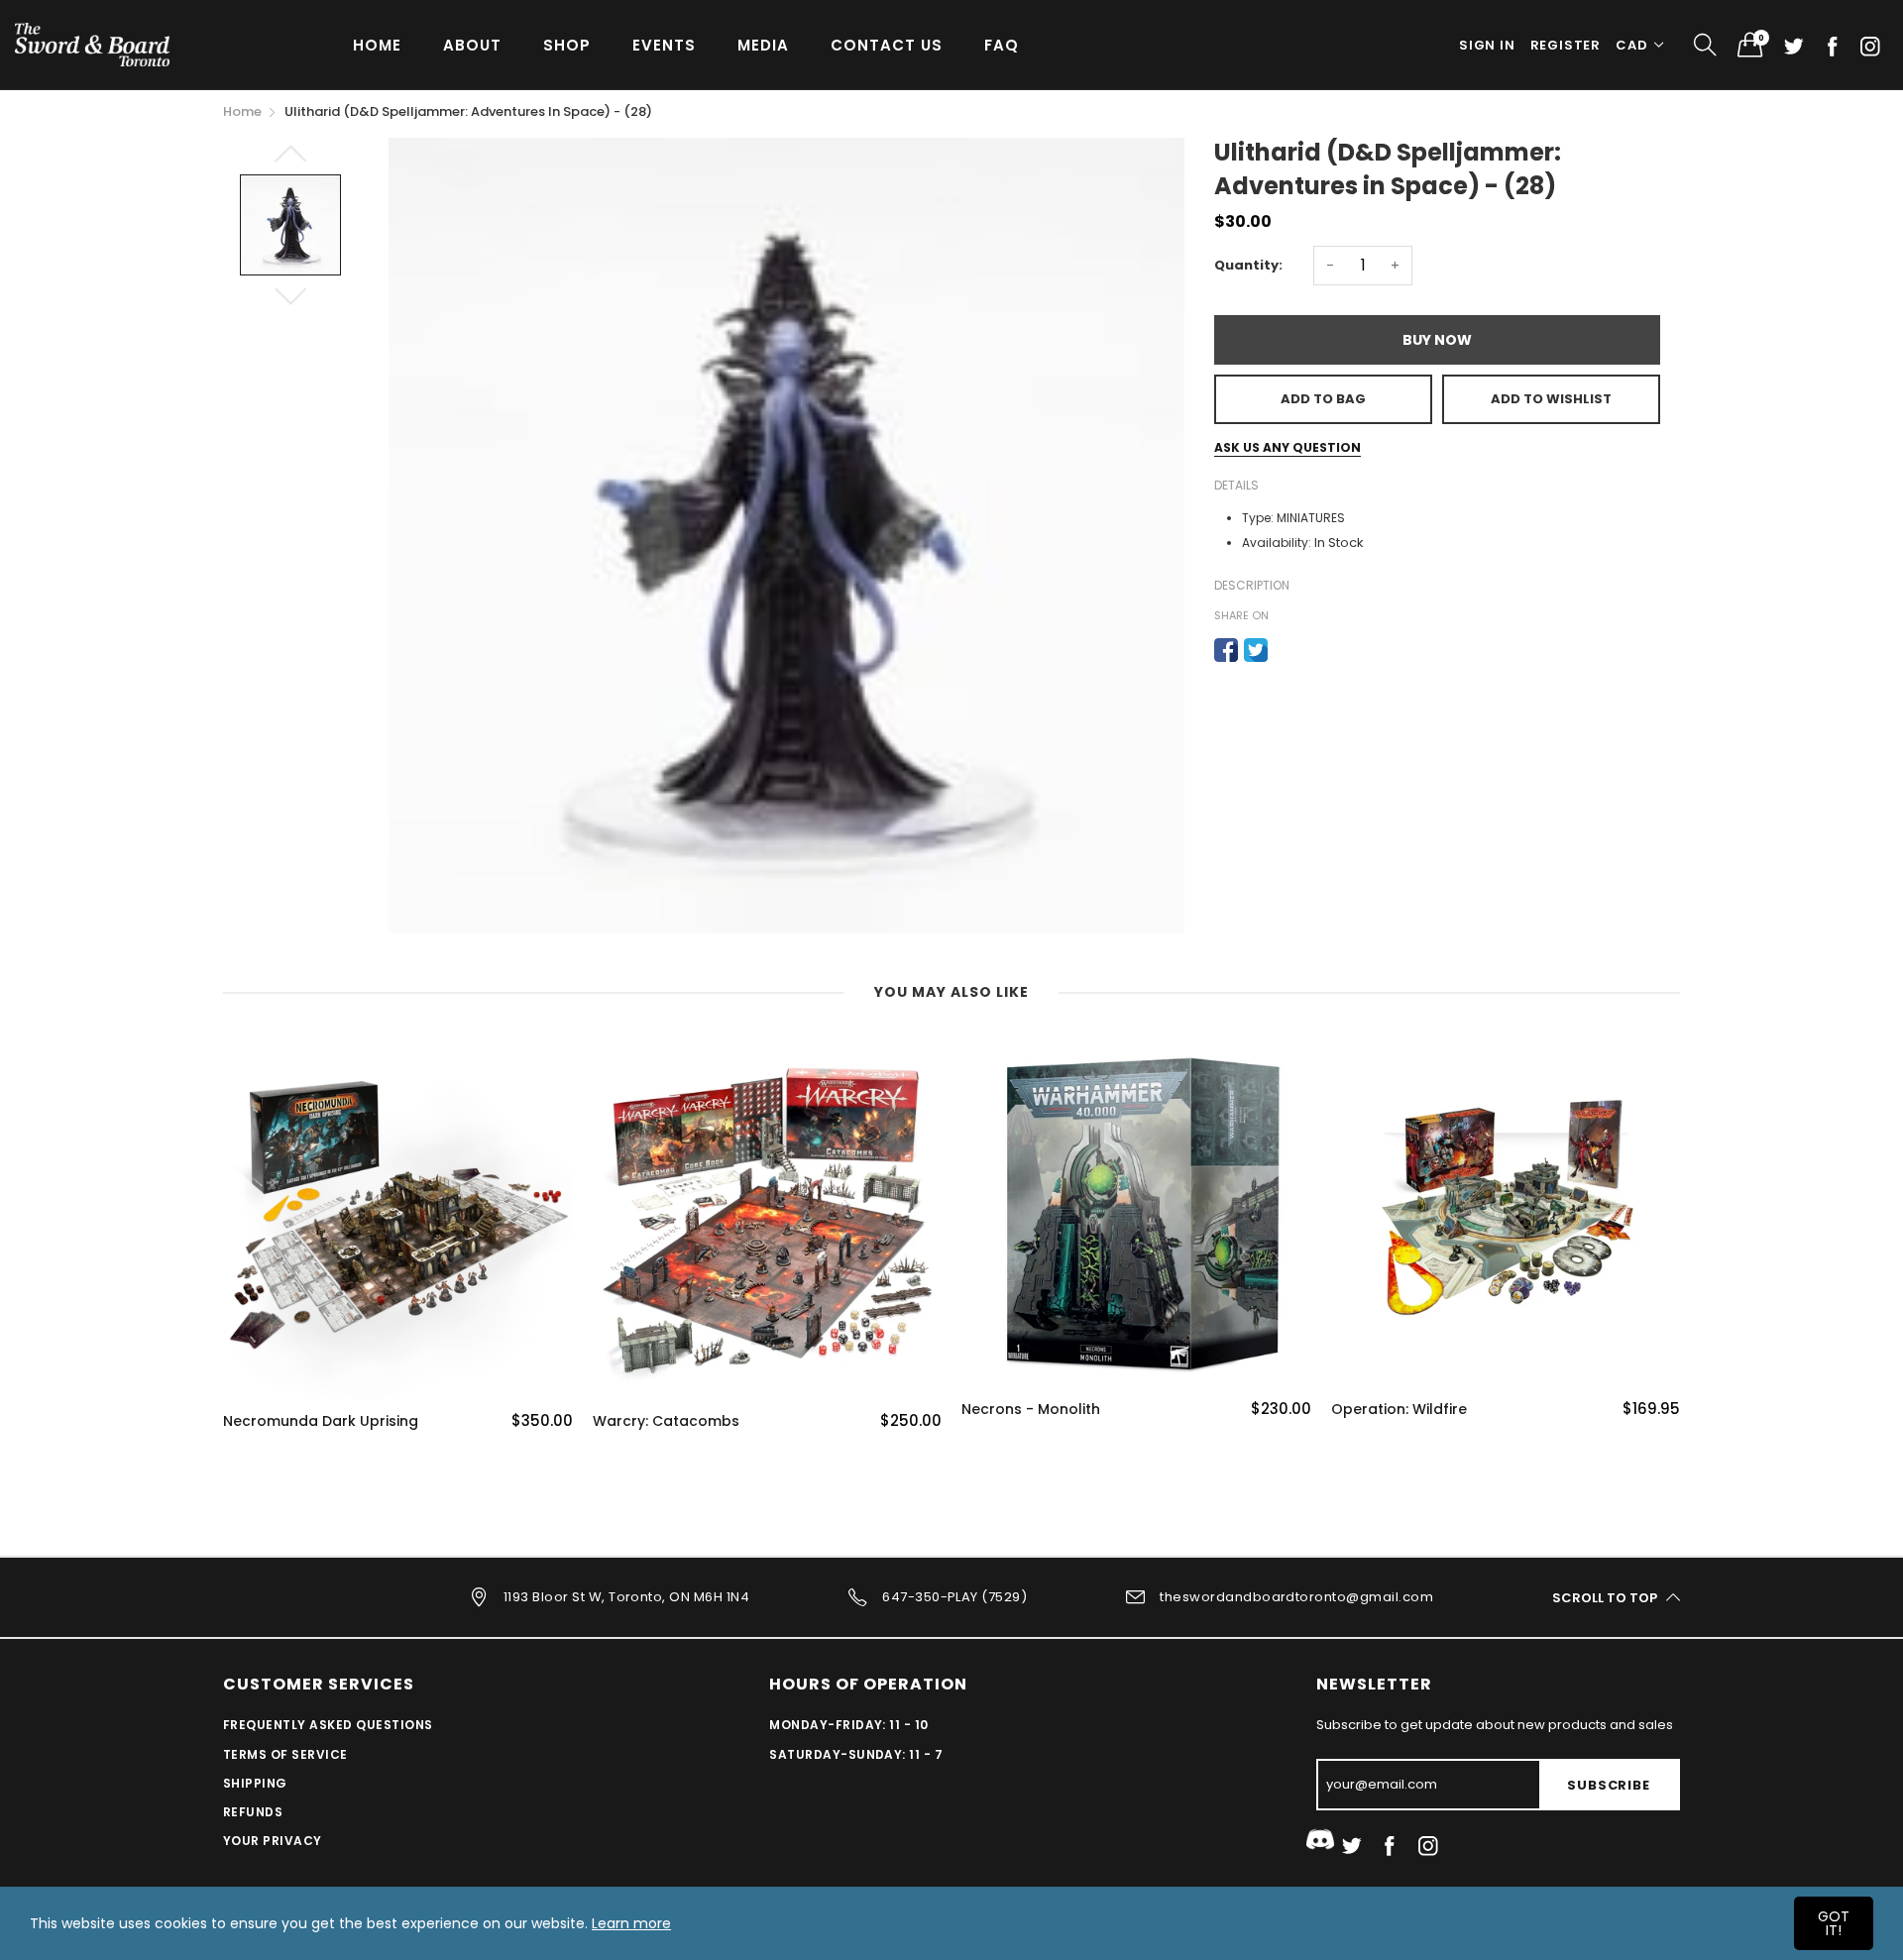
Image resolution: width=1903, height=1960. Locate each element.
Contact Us (887, 45)
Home (377, 45)
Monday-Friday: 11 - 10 (849, 1725)
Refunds (253, 1812)
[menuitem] (377, 44)
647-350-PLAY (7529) (954, 1597)
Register (1566, 45)
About (472, 45)
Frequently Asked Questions (328, 1725)
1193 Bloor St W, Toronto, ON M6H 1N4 (626, 1597)
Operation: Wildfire (1399, 1410)
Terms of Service (285, 1754)
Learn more (631, 1923)
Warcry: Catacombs (666, 1421)
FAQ (1002, 45)
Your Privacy (273, 1841)
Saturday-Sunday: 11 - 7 (856, 1754)
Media (763, 45)
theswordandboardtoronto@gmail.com (1296, 1597)
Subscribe (1608, 1785)
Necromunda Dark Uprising (321, 1421)
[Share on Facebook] (1226, 650)
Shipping (255, 1783)
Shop (567, 45)
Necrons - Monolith (1031, 1410)
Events (664, 45)
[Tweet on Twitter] (1256, 650)
